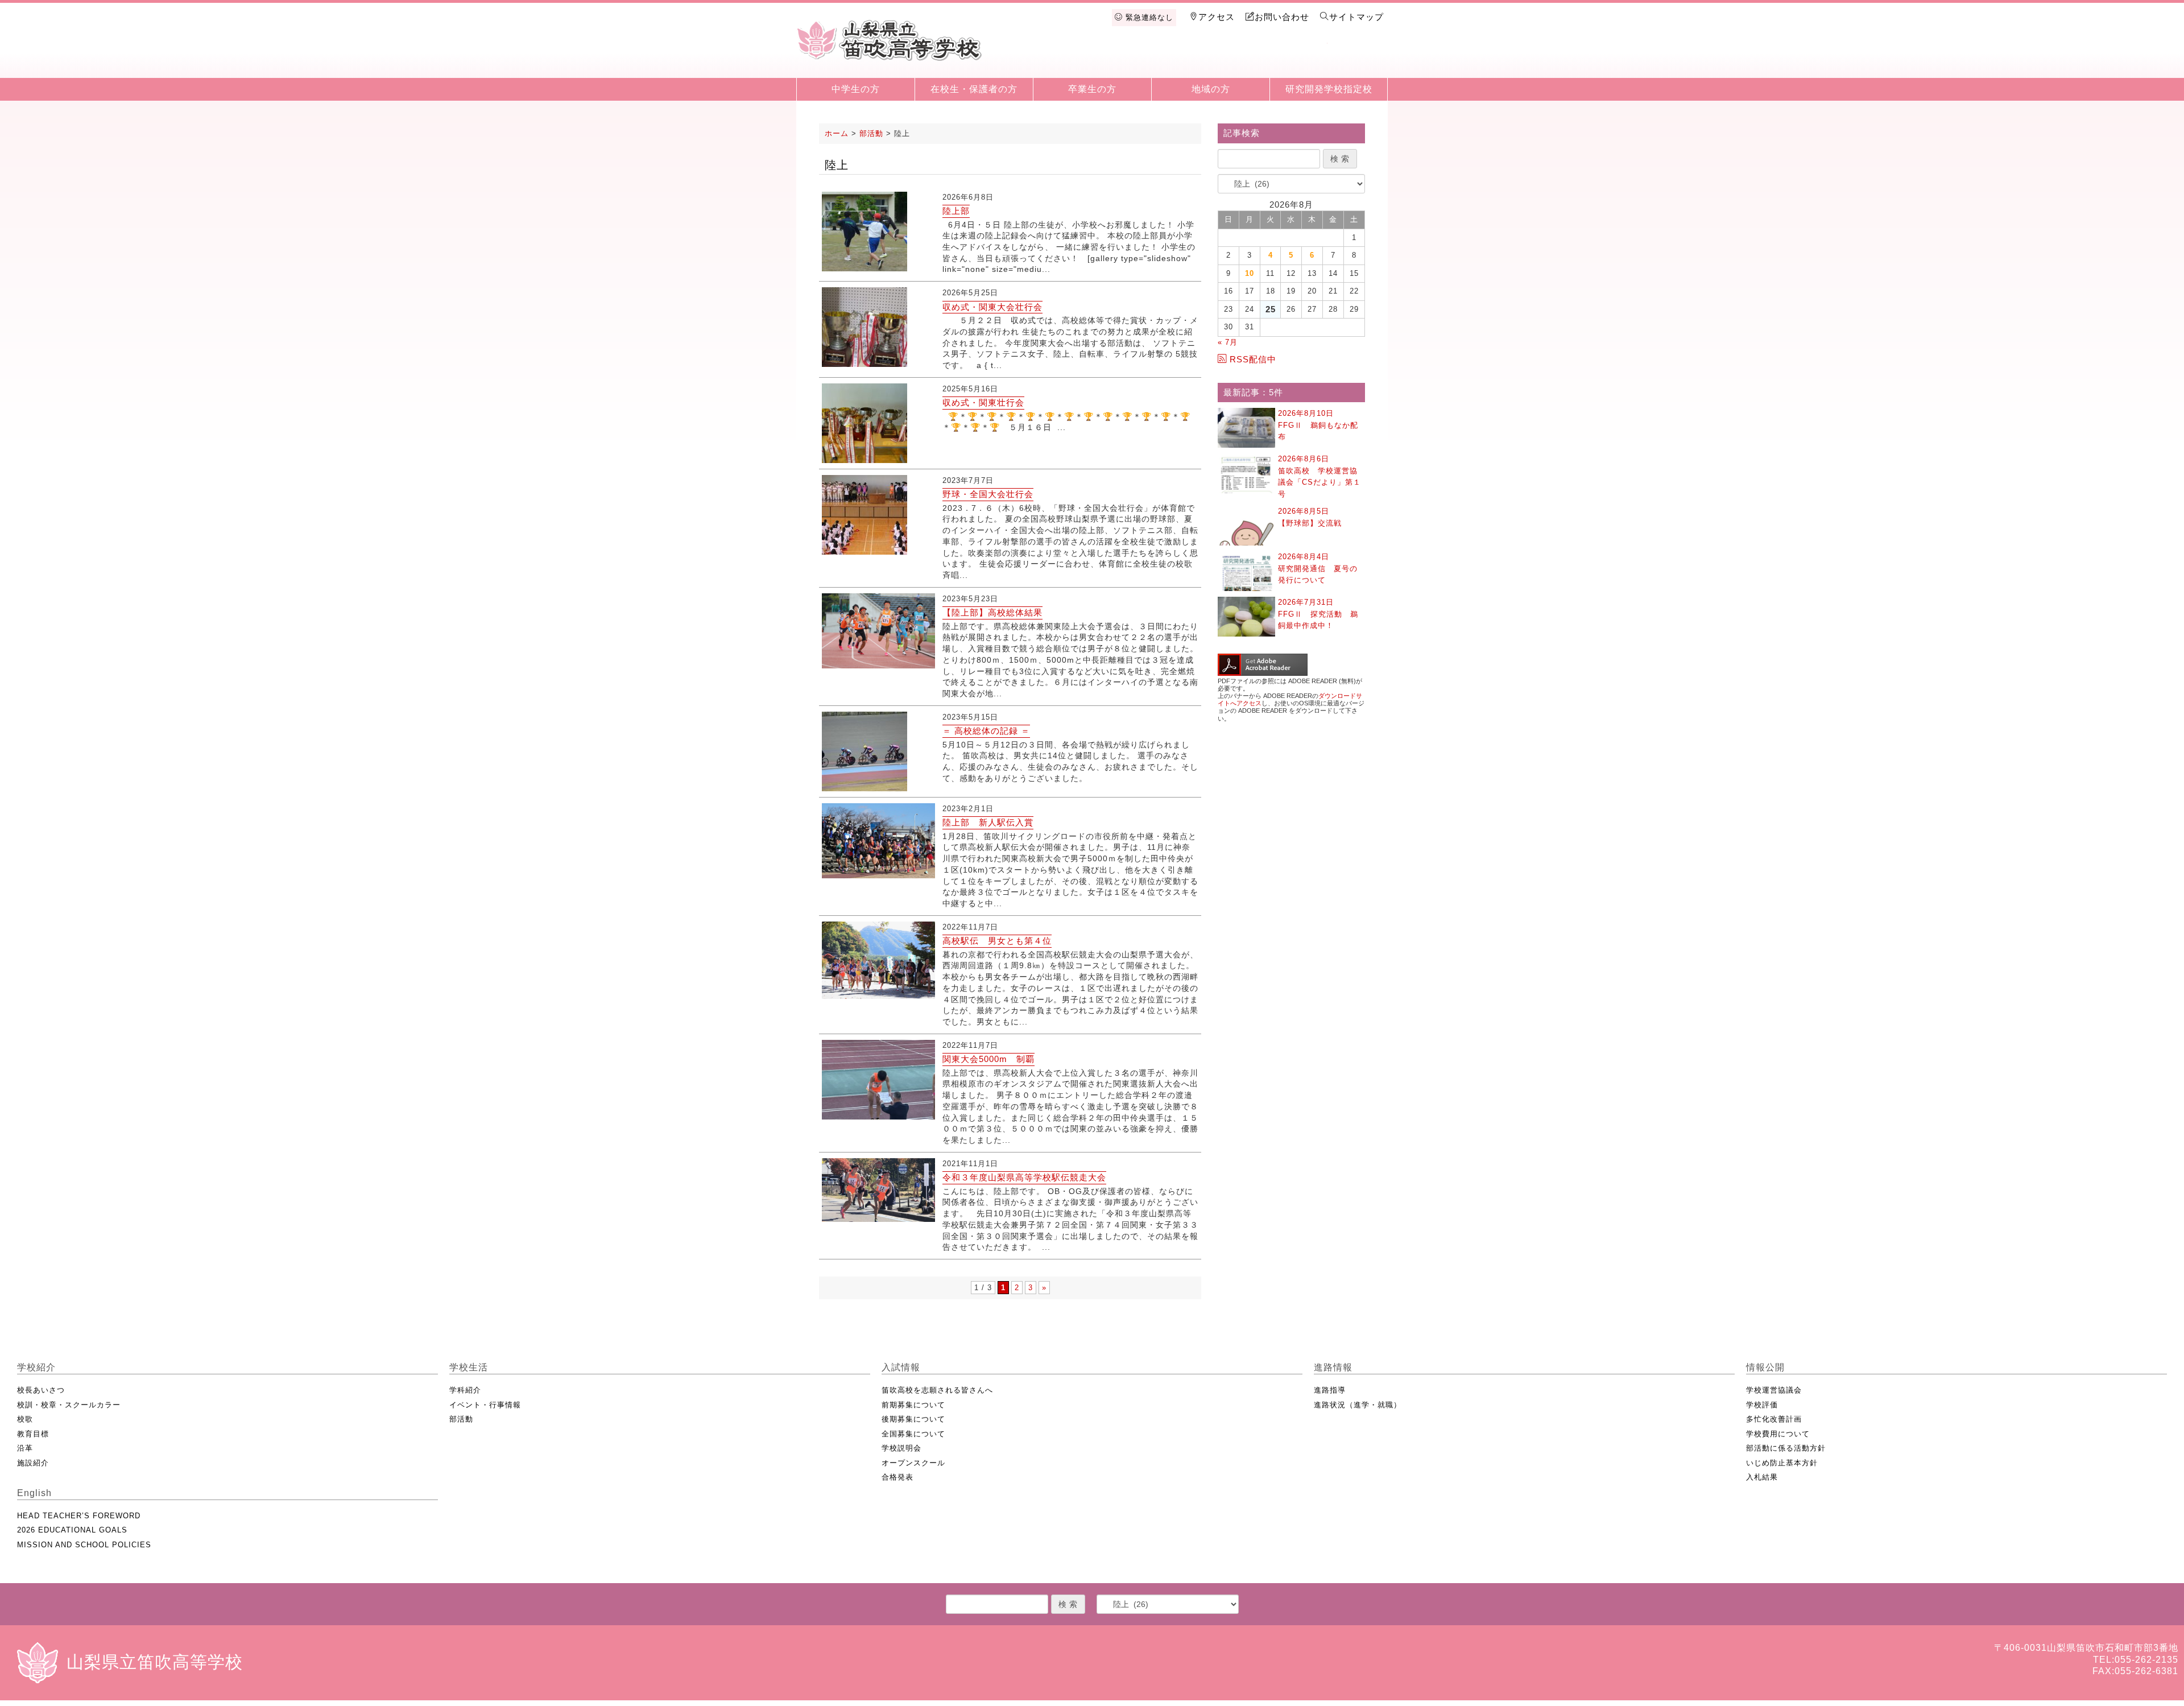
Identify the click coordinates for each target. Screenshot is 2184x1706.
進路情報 (1239, 58)
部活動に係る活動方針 (1786, 1448)
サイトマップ (1356, 17)
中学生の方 (856, 89)
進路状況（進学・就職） (1358, 1405)
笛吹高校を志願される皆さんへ (937, 1390)
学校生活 (1122, 58)
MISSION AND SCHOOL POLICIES (84, 1545)
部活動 (461, 1419)
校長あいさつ (41, 1390)
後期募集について (913, 1419)
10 (1250, 273)
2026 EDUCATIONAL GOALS (72, 1530)
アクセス (1217, 17)
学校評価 (1762, 1405)
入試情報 (1180, 58)
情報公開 (1298, 58)
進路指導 (1330, 1390)
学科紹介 (465, 1390)
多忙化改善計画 (1774, 1419)
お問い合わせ (1282, 17)
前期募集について (913, 1405)
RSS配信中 (1253, 359)
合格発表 (897, 1477)
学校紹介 (1062, 58)
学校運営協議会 (1774, 1390)
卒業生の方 (1092, 89)
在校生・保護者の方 (974, 89)
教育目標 (33, 1434)
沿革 (25, 1448)
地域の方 (1211, 89)
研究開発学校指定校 (1329, 89)
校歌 (25, 1419)
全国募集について (913, 1434)
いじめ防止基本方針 (1782, 1463)
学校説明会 (901, 1448)
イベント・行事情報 (485, 1405)
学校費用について (1778, 1434)
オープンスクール (913, 1463)
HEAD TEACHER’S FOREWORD (79, 1516)
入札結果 (1762, 1477)
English (1357, 58)
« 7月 (1228, 342)
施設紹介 (33, 1463)
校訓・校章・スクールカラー (69, 1405)
